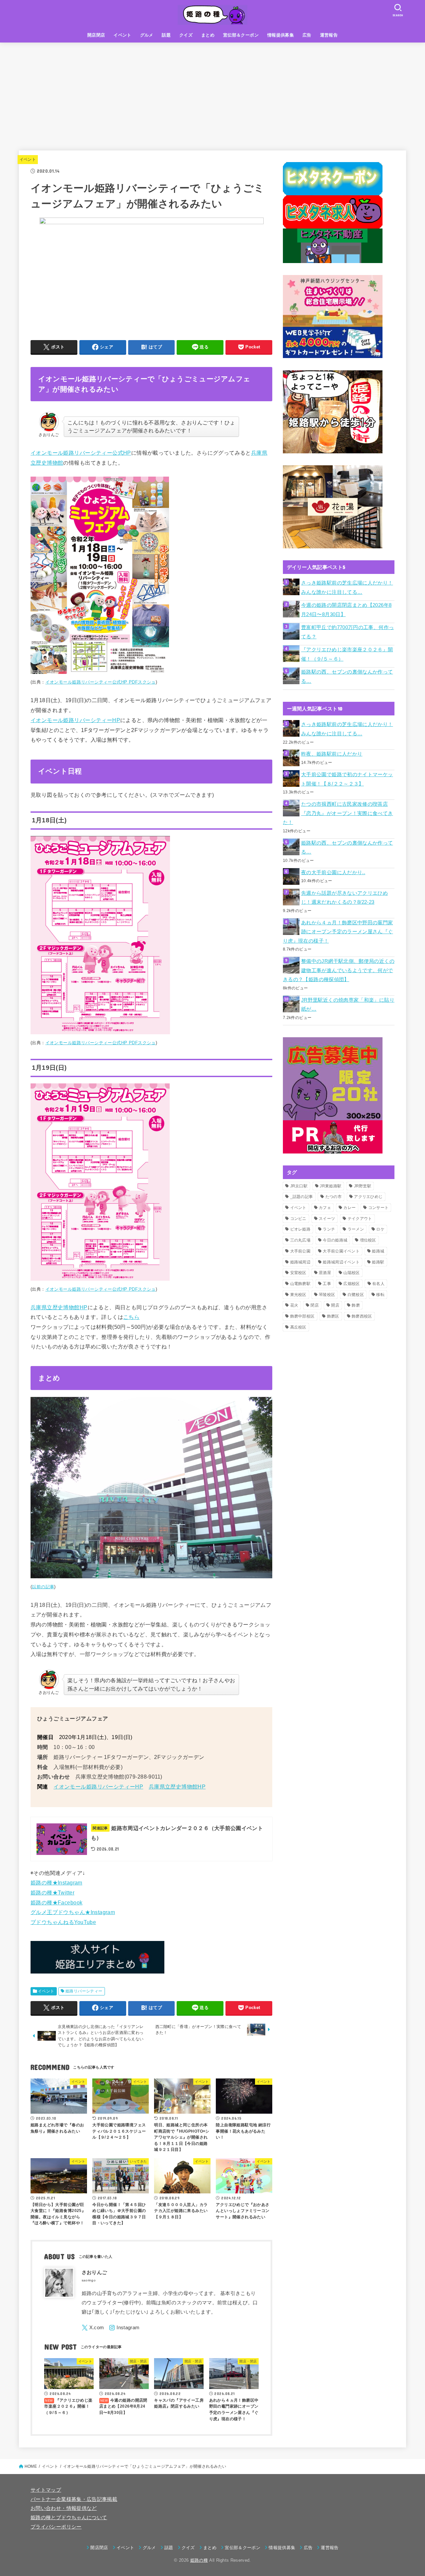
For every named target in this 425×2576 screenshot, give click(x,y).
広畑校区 (351, 1284)
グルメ (147, 35)
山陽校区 (351, 1273)
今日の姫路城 (335, 1240)
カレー (349, 1208)
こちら (131, 1317)
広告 (307, 35)
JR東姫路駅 (331, 1186)
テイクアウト (360, 1219)
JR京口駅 (299, 1186)
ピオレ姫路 (300, 1229)
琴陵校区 (327, 1295)
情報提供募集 (281, 35)
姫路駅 (378, 1262)
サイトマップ (46, 2490)
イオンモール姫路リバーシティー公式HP (81, 453)
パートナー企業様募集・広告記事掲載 (74, 2499)
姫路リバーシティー (84, 1991)
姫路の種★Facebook (56, 1902)
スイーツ (327, 1219)
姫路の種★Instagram (56, 1883)
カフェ (325, 1208)
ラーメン (356, 1229)
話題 (166, 35)
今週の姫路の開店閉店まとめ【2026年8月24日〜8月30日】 (346, 610)
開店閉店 (96, 35)
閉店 (315, 1305)
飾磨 (356, 1305)
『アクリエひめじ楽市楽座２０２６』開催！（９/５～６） (347, 654)
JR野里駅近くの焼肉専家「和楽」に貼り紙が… (348, 1005)
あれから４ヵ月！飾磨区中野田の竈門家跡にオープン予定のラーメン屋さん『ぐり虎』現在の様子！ (338, 932)
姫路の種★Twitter (52, 1892)
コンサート (379, 1208)
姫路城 (378, 1251)
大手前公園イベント (341, 1251)
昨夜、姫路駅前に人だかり (332, 754)
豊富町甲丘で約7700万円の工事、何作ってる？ (347, 632)
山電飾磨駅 (300, 1284)
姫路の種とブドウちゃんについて (69, 2518)
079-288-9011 (143, 1777)
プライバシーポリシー (56, 2527)
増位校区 (368, 1240)
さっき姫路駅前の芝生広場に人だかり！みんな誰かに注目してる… (347, 588)
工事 (327, 1284)
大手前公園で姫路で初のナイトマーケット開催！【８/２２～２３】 (347, 779)
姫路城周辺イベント (341, 1262)
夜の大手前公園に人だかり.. (333, 873)
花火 (294, 1305)
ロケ (380, 1229)
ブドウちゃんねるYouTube (63, 1922)
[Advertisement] (212, 92)
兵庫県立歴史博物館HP (59, 1307)
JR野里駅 (363, 1186)
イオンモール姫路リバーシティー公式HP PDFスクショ (101, 682)
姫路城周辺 (300, 1262)
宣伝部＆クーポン (241, 35)
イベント (123, 35)
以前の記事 (43, 1587)
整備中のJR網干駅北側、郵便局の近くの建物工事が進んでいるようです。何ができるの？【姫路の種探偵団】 (339, 970)
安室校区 (298, 1273)
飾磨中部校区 (302, 1316)
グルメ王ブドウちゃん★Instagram (73, 1912)
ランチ (329, 1229)
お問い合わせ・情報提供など (64, 2508)
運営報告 (329, 35)
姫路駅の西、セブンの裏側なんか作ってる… (347, 677)
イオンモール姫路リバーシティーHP (75, 720)
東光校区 (298, 1295)
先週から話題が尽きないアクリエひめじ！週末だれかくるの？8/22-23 (344, 898)
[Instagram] (124, 2328)
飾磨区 (333, 1316)
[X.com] (93, 2328)
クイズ (186, 35)
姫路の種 (199, 2560)
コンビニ (298, 1219)
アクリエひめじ (368, 1197)
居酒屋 (325, 1273)
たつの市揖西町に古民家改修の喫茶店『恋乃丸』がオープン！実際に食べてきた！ (338, 813)
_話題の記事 (302, 1197)
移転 (380, 1295)
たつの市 (334, 1197)
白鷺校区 (356, 1295)
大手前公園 (300, 1251)
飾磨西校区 (362, 1316)
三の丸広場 (300, 1240)
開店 (335, 1305)
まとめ (208, 35)
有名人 (378, 1284)
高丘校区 (298, 1327)
